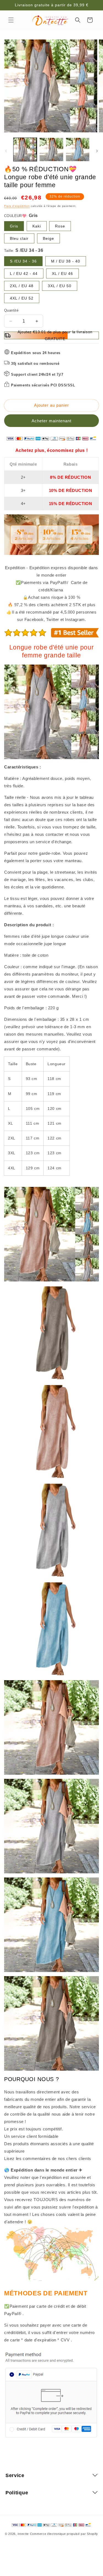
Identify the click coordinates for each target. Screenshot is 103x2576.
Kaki (37, 226)
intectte (23, 2534)
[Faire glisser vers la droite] (97, 151)
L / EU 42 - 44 (24, 273)
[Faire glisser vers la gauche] (6, 151)
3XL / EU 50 (60, 286)
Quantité (11, 310)
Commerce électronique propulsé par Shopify (64, 2534)
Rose (60, 226)
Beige (48, 238)
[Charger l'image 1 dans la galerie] (25, 149)
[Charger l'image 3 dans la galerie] (78, 149)
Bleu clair (19, 238)
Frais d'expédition (17, 206)
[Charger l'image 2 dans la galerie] (51, 149)
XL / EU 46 (62, 273)
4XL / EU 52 (22, 298)
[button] (11, 20)
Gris (14, 226)
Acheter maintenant (51, 421)
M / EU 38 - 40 (66, 261)
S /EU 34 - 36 (23, 261)
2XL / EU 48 (22, 286)
